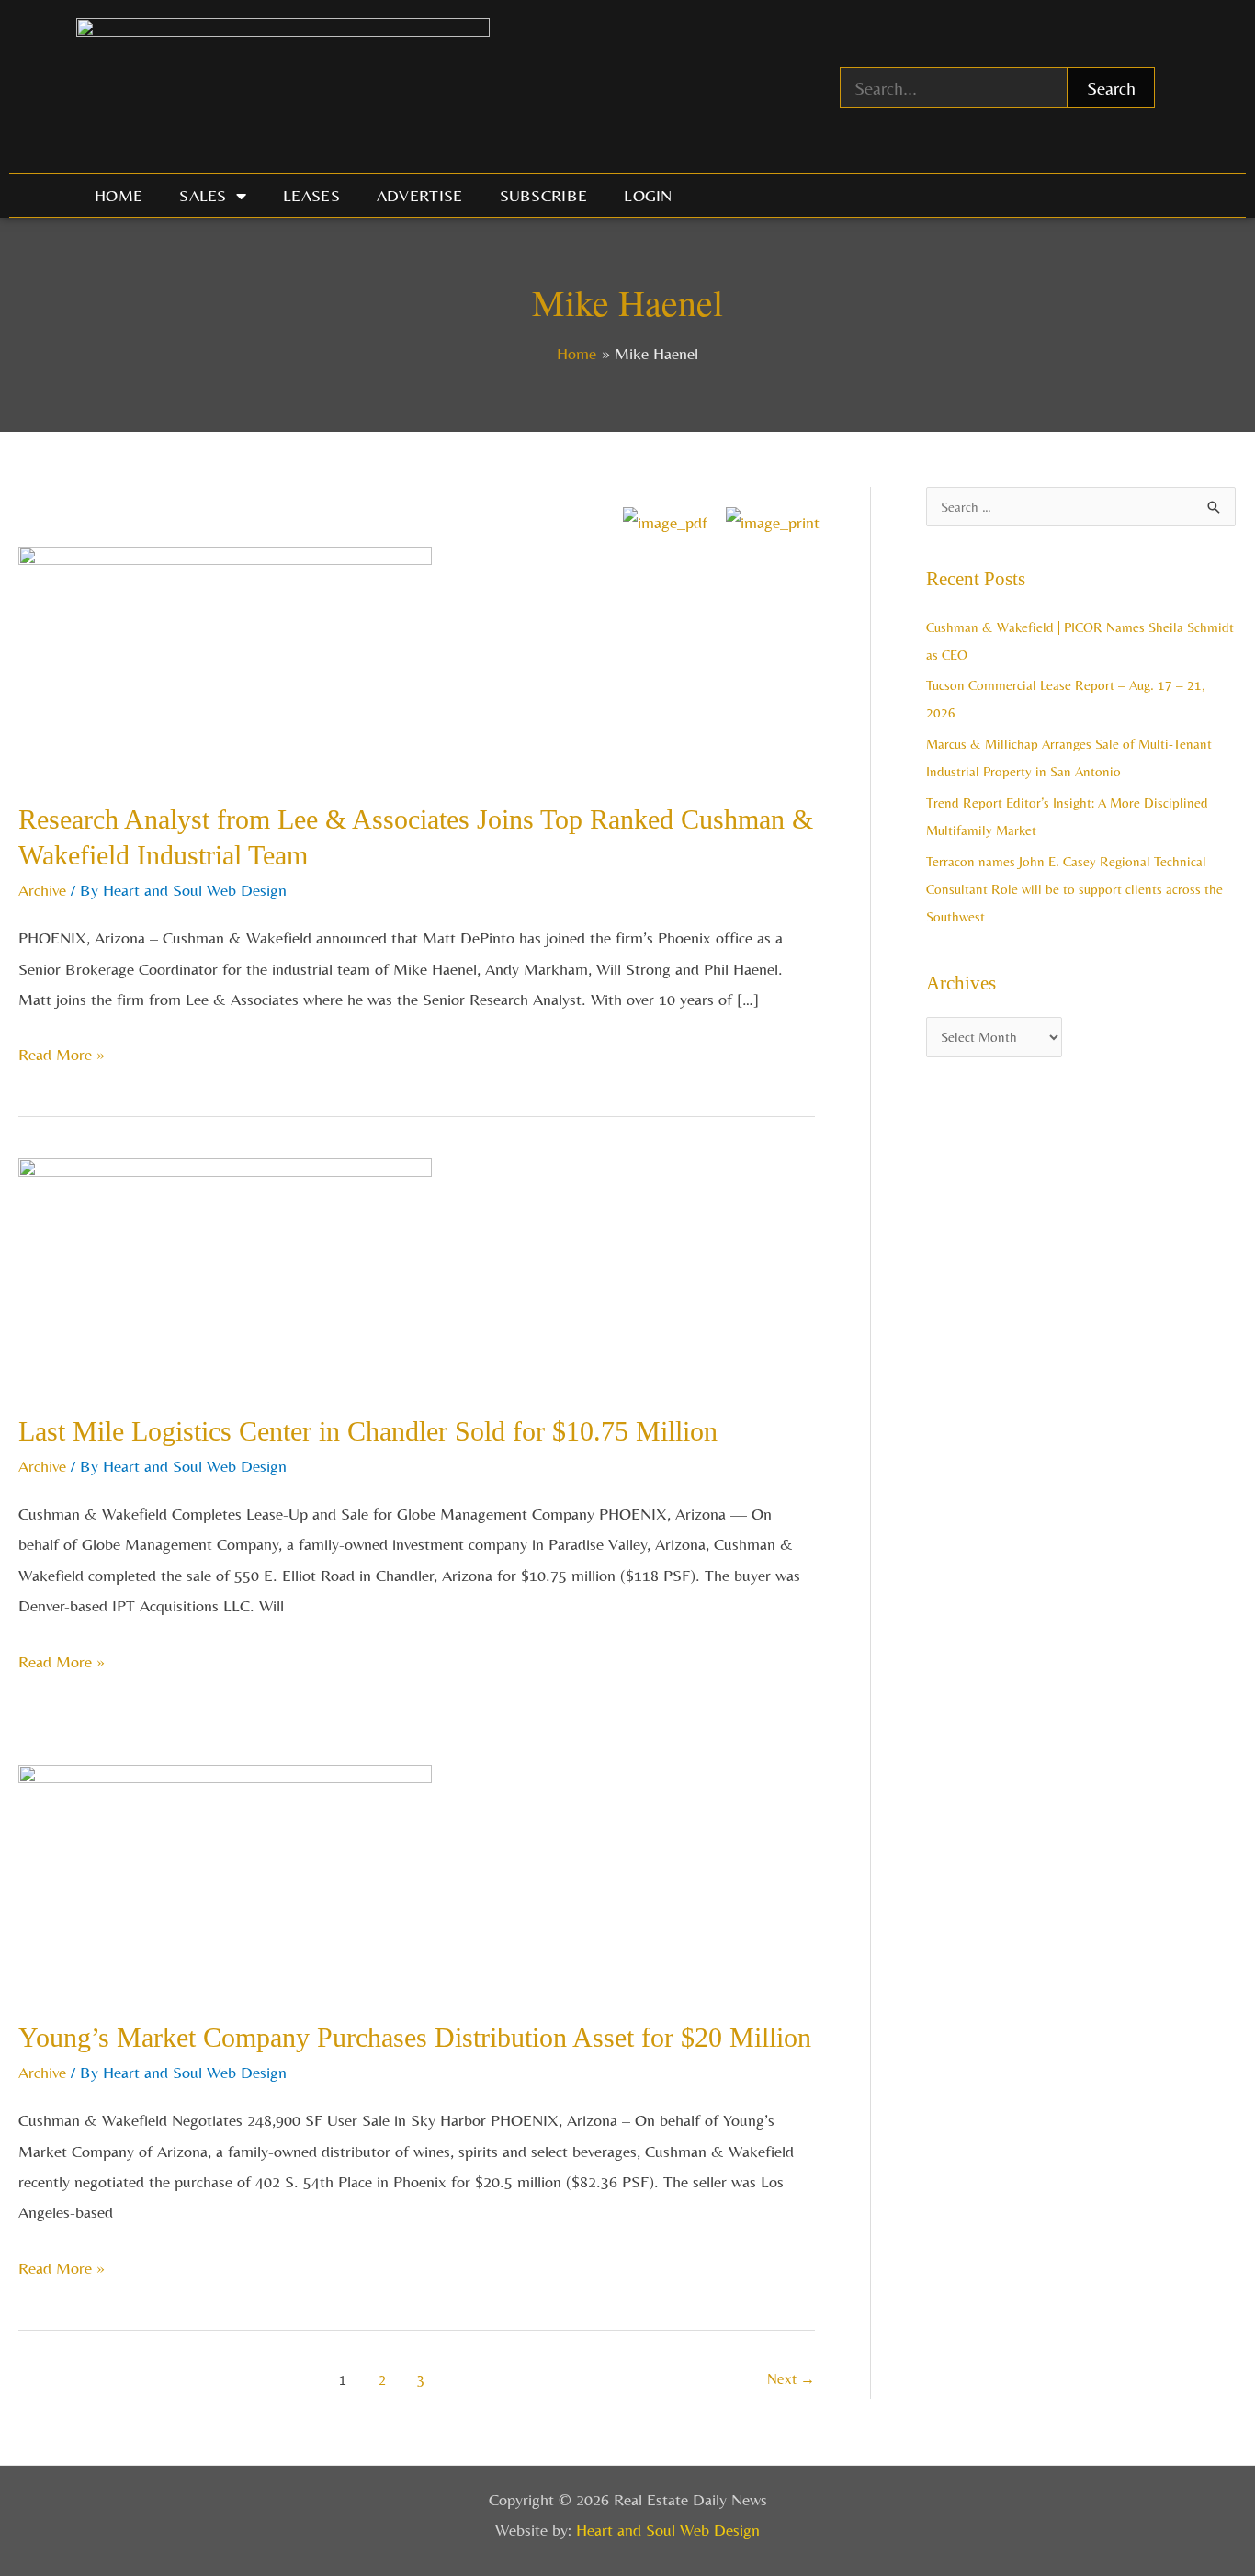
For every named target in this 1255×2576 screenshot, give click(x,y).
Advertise (420, 195)
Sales (203, 195)
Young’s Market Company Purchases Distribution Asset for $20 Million (415, 2037)
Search (1111, 88)
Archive (42, 890)
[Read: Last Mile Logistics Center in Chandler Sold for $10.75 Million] (225, 1271)
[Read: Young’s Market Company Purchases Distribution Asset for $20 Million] (225, 1877)
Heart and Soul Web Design (668, 2530)
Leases (311, 195)
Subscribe (544, 195)
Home (119, 195)
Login (648, 195)
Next (791, 2379)
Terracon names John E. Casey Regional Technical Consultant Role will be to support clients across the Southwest (1074, 889)
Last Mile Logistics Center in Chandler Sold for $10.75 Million (368, 1431)
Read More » (62, 1051)
